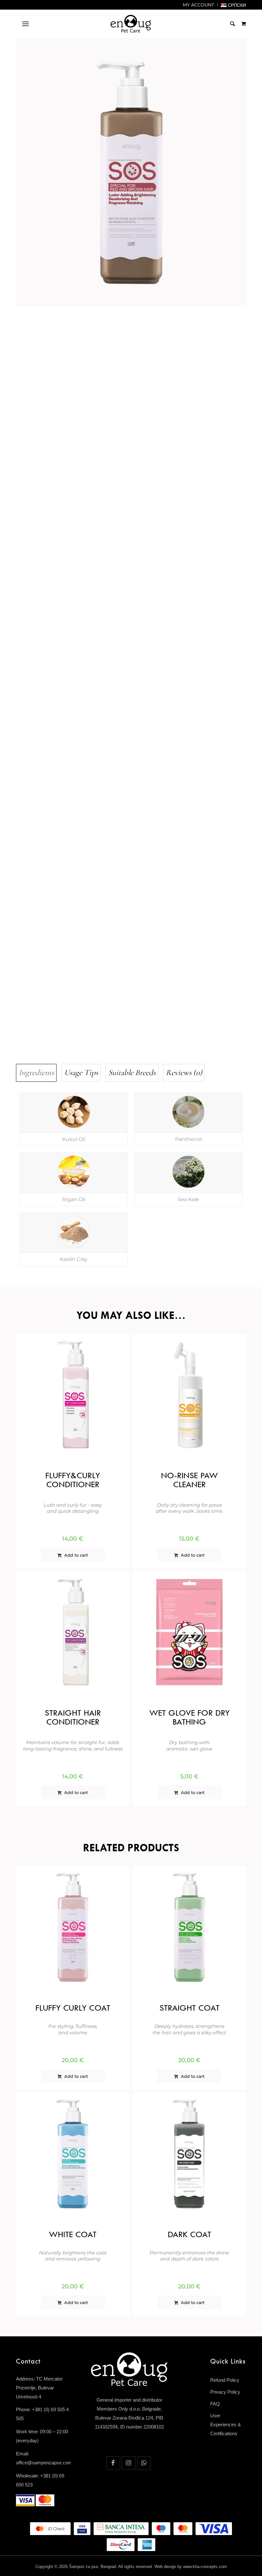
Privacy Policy (225, 2392)
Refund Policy (225, 2380)
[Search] (229, 24)
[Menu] (25, 24)
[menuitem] (199, 5)
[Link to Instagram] (129, 2463)
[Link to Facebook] (113, 2463)
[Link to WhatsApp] (144, 2463)
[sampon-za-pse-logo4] (131, 24)
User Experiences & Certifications (226, 2424)
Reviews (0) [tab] (184, 1073)
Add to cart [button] (75, 1555)
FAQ (215, 2404)
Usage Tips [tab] (81, 1073)
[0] (244, 24)
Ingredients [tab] (36, 1073)
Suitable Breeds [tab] (132, 1073)
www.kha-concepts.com (205, 2567)
